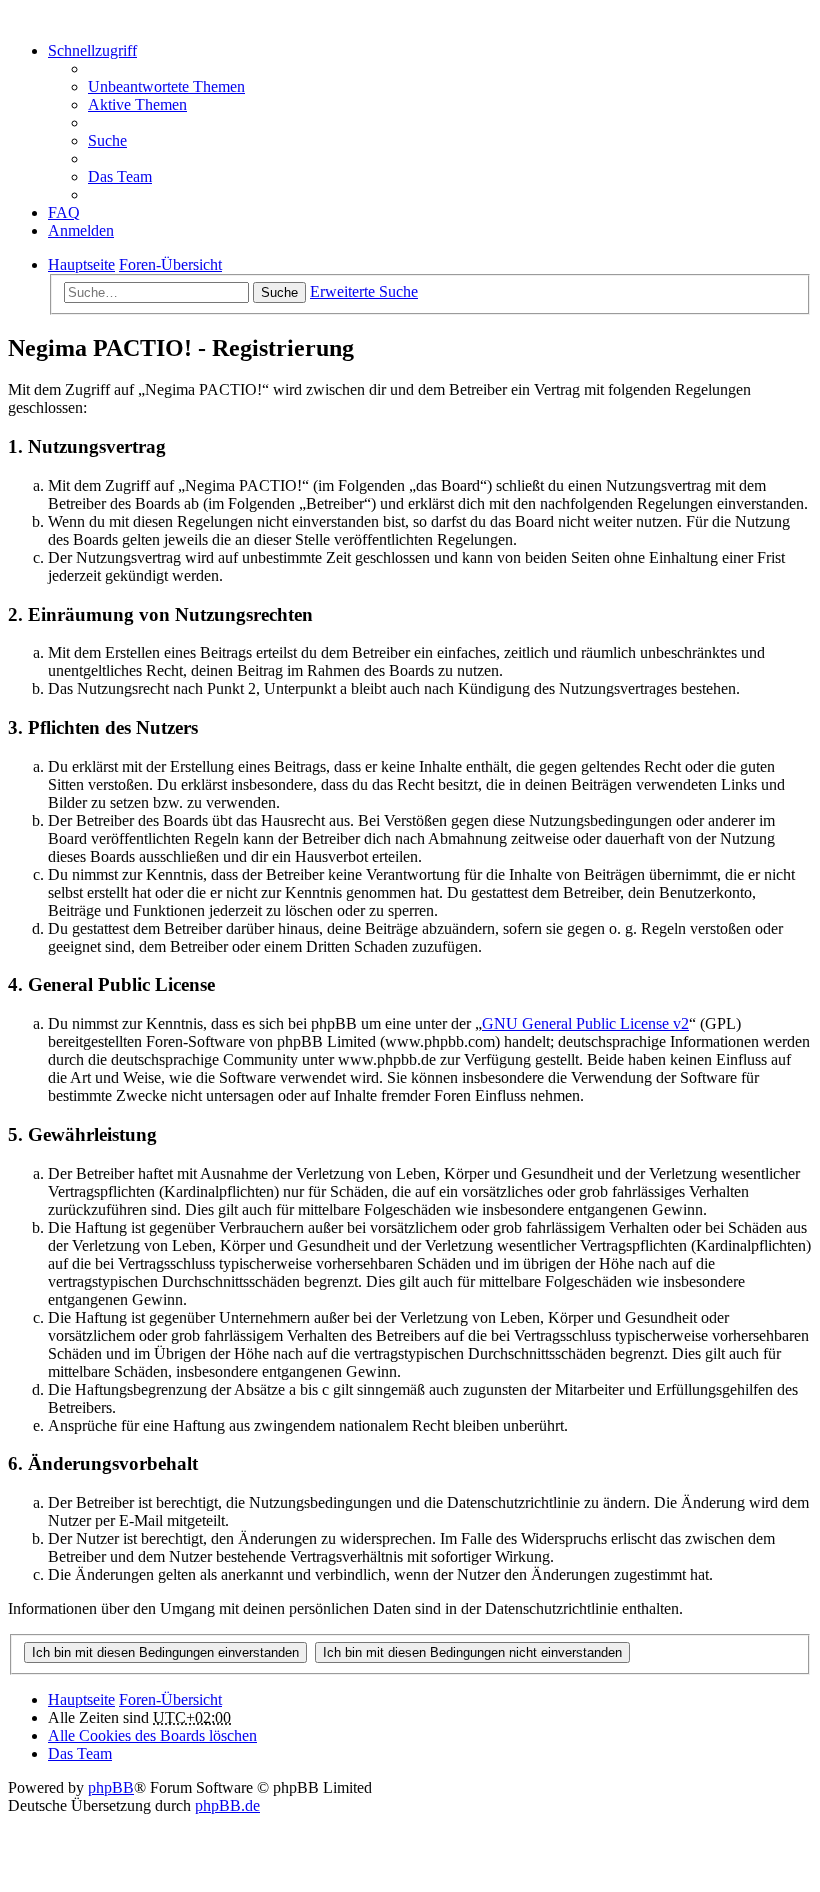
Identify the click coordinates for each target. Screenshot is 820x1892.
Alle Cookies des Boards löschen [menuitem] (152, 1735)
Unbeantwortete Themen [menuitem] (166, 86)
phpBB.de (227, 1805)
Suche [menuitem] (107, 140)
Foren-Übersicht (170, 1699)
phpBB (111, 1787)
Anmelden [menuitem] (81, 230)
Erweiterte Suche (364, 291)
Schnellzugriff (92, 50)
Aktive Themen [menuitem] (137, 104)
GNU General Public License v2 (585, 1023)
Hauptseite (81, 1699)
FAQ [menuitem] (64, 212)
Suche (279, 292)
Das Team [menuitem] (120, 176)
